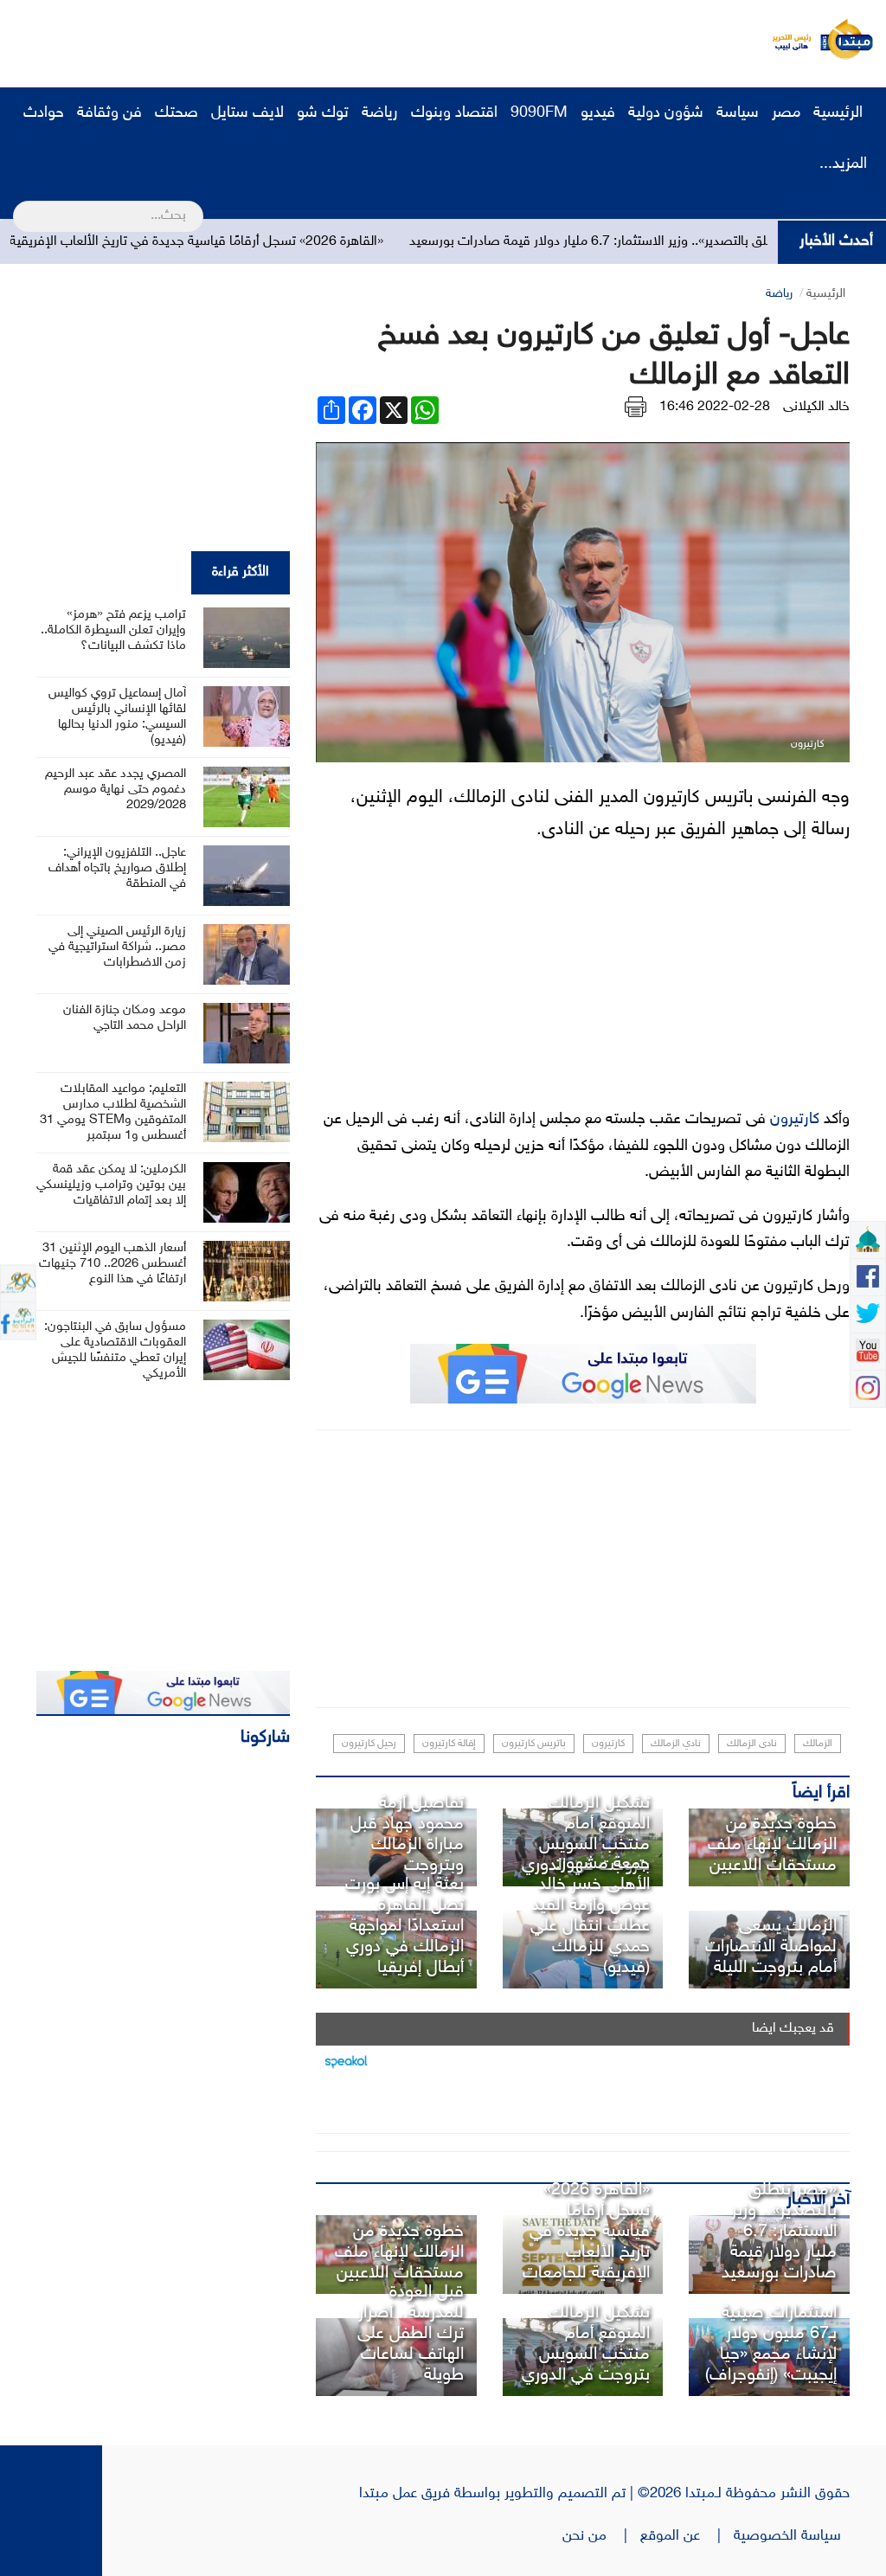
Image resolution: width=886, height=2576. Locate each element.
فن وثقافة (109, 113)
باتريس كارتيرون (534, 1744)
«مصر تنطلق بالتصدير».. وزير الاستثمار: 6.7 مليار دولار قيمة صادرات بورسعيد (671, 242)
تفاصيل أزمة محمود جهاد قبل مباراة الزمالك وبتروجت (407, 1834)
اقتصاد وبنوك (454, 113)
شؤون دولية (666, 113)
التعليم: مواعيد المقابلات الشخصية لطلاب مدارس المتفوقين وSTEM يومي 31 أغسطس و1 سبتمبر (113, 1112)
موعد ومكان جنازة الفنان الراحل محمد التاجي (125, 1018)
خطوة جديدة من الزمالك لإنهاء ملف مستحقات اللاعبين (772, 1845)
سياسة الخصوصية (792, 2536)
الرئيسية (840, 113)
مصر (786, 113)
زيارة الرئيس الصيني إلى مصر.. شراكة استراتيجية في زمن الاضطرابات (117, 947)
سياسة (738, 113)
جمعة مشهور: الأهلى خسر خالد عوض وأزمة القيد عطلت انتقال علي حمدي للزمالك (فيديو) (590, 1916)
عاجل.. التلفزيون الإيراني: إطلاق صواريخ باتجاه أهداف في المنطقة (117, 868)
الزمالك (818, 1744)
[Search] (20, 205)
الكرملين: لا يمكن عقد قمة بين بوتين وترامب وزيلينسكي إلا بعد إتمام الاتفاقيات (111, 1185)
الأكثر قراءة (241, 572)
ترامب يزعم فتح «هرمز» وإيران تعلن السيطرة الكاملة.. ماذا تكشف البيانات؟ (113, 630)
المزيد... (843, 164)
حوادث (44, 113)
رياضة (380, 113)
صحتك (177, 113)
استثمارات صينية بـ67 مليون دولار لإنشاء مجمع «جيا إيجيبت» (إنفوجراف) (771, 2344)
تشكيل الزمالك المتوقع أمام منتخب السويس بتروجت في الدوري (586, 1834)
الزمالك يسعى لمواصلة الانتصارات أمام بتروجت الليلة (771, 1947)
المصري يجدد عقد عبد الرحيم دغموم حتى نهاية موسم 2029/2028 (116, 790)
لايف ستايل (247, 113)
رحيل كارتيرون (369, 1744)
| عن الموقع (687, 2536)
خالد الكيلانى (816, 407)
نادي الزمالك (676, 1744)
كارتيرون (795, 1120)
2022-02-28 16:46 (715, 407)
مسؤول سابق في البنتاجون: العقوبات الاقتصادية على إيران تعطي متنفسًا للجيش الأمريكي (115, 1350)
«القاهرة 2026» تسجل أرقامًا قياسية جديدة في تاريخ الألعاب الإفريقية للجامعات (226, 242)
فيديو (598, 113)
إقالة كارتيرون (449, 1744)
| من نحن (601, 2536)
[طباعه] (636, 407)
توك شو (323, 113)
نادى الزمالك (752, 1744)
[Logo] (786, 39)
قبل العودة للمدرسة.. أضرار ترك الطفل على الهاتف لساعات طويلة (411, 2334)
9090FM (539, 113)
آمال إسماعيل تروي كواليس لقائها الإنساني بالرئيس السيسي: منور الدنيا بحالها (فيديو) (117, 717)
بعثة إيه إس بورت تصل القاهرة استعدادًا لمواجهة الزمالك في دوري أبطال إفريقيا (404, 1926)
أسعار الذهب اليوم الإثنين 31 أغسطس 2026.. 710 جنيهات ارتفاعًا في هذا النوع (112, 1264)
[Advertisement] (324, 39)
